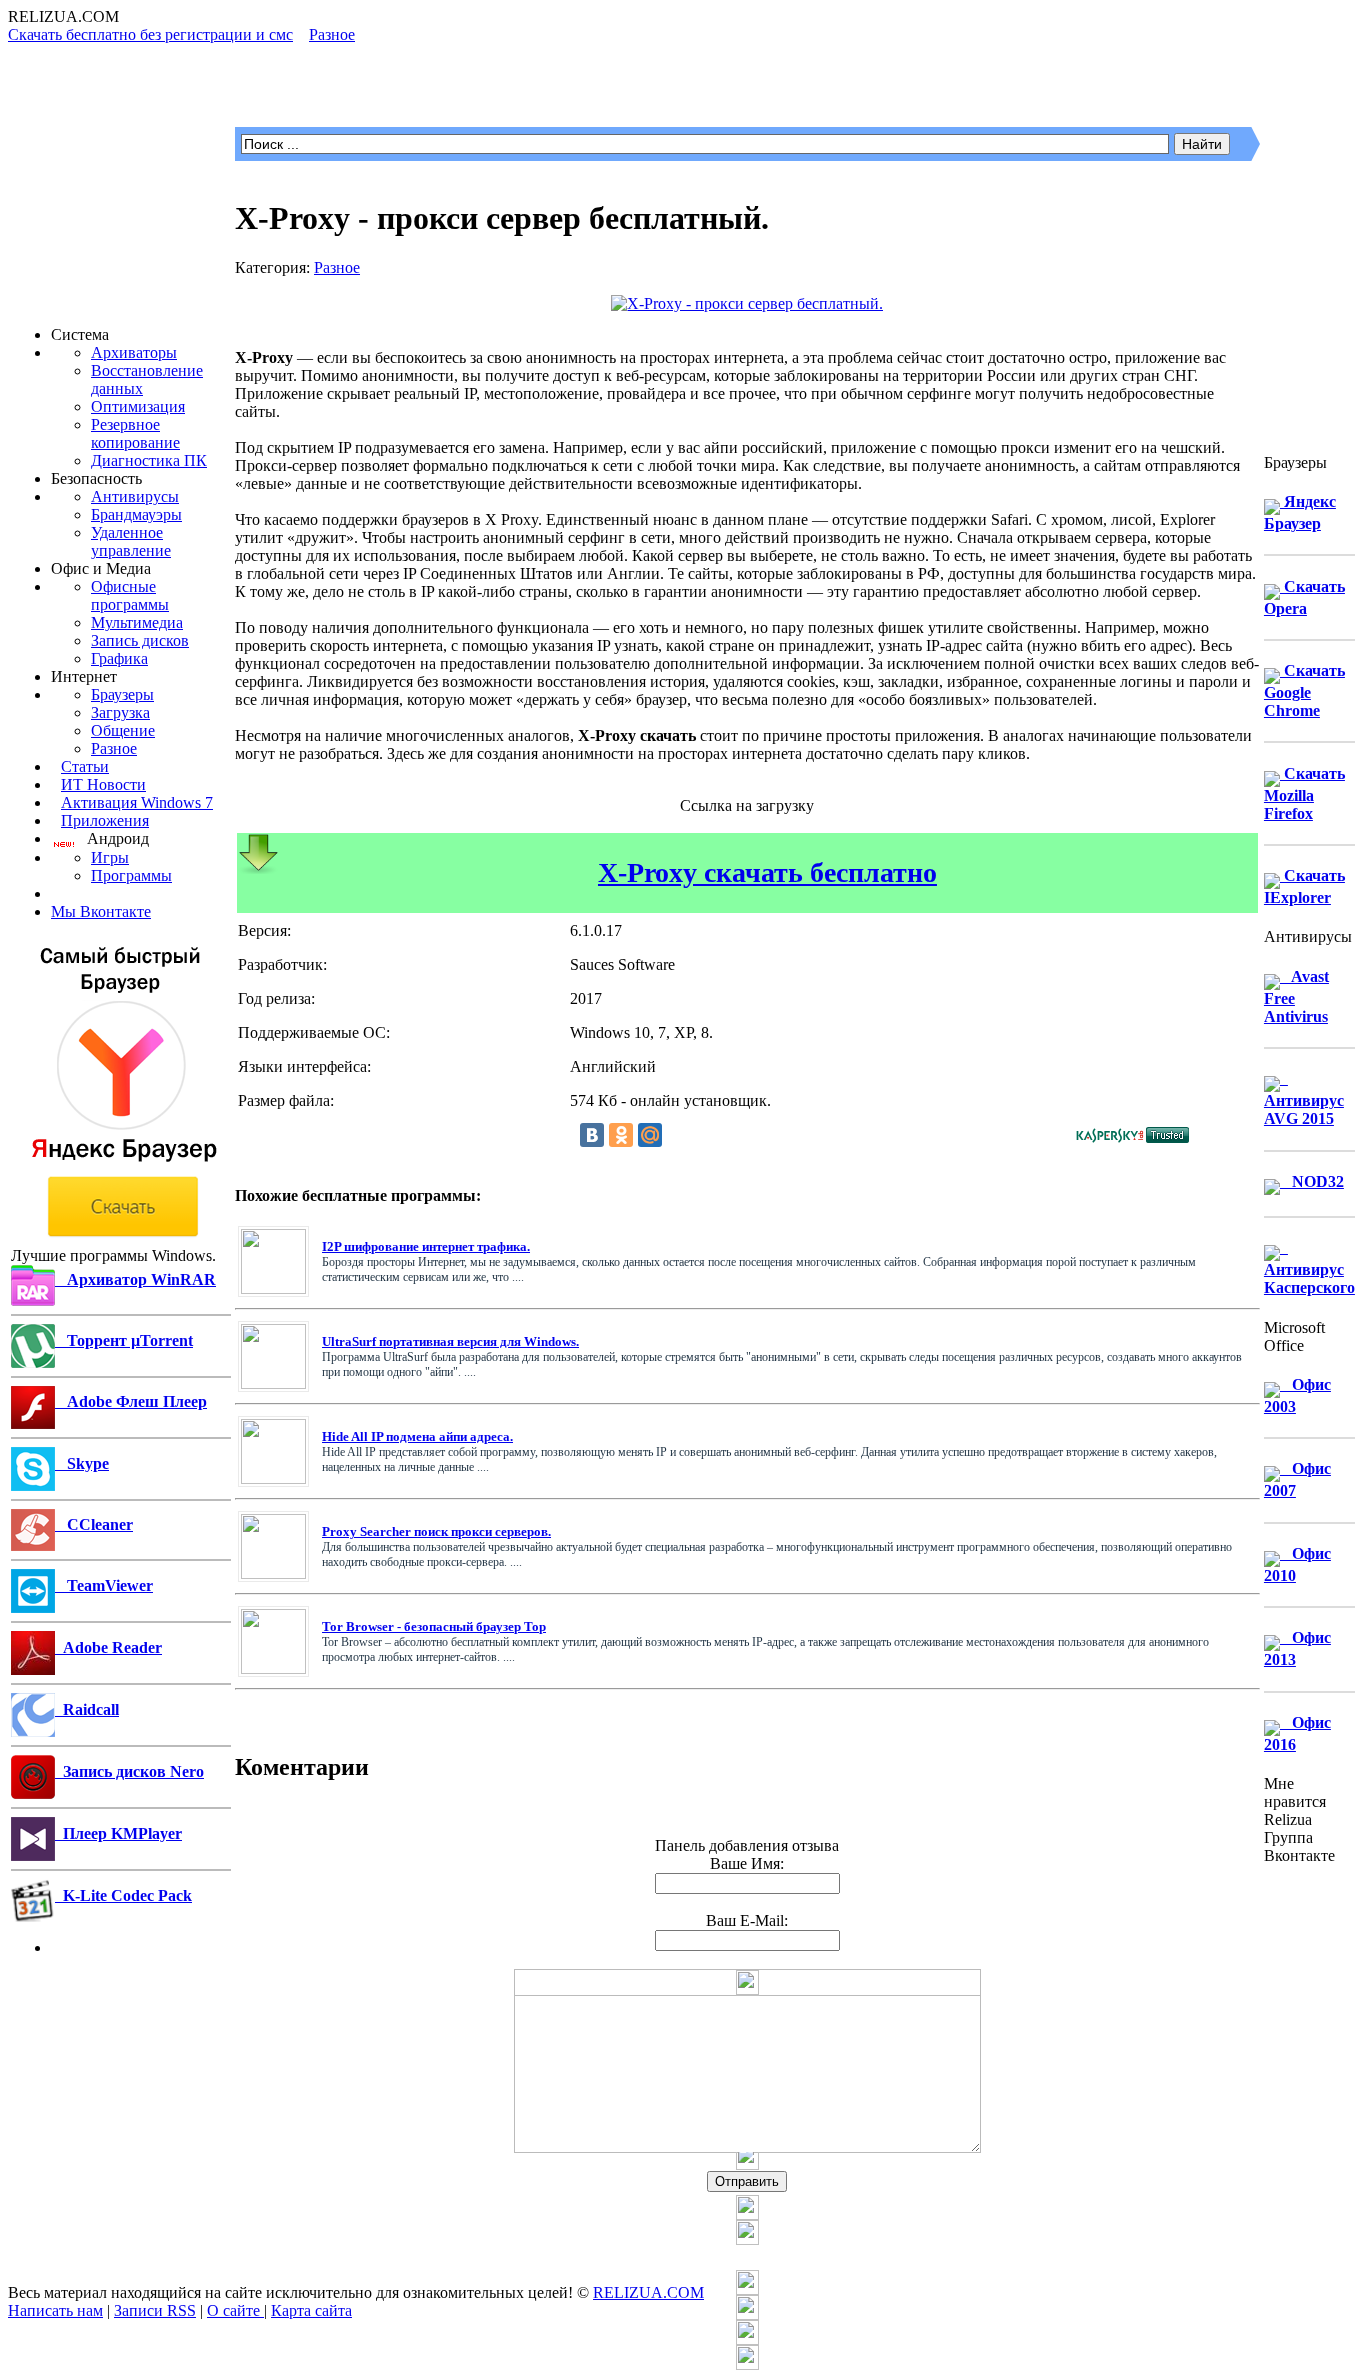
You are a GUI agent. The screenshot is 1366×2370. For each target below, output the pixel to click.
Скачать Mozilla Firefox (1304, 793)
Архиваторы (134, 352)
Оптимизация (138, 406)
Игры (110, 857)
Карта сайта (311, 2310)
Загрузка (120, 712)
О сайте (235, 2310)
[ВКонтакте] (592, 1135)
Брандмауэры (136, 514)
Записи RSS (155, 2310)
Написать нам (55, 2310)
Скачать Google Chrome (1304, 690)
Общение (123, 730)
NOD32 (1312, 1181)
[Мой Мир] (650, 1135)
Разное (114, 748)
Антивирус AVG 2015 (1304, 1098)
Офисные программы (130, 595)
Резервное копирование (135, 433)
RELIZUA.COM (648, 2292)
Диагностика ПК (149, 460)
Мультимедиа (137, 622)
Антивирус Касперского (1309, 1267)
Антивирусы (135, 496)
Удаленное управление (131, 541)
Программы (131, 875)
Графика (119, 658)
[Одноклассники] (621, 1135)
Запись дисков (140, 640)
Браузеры (122, 694)
